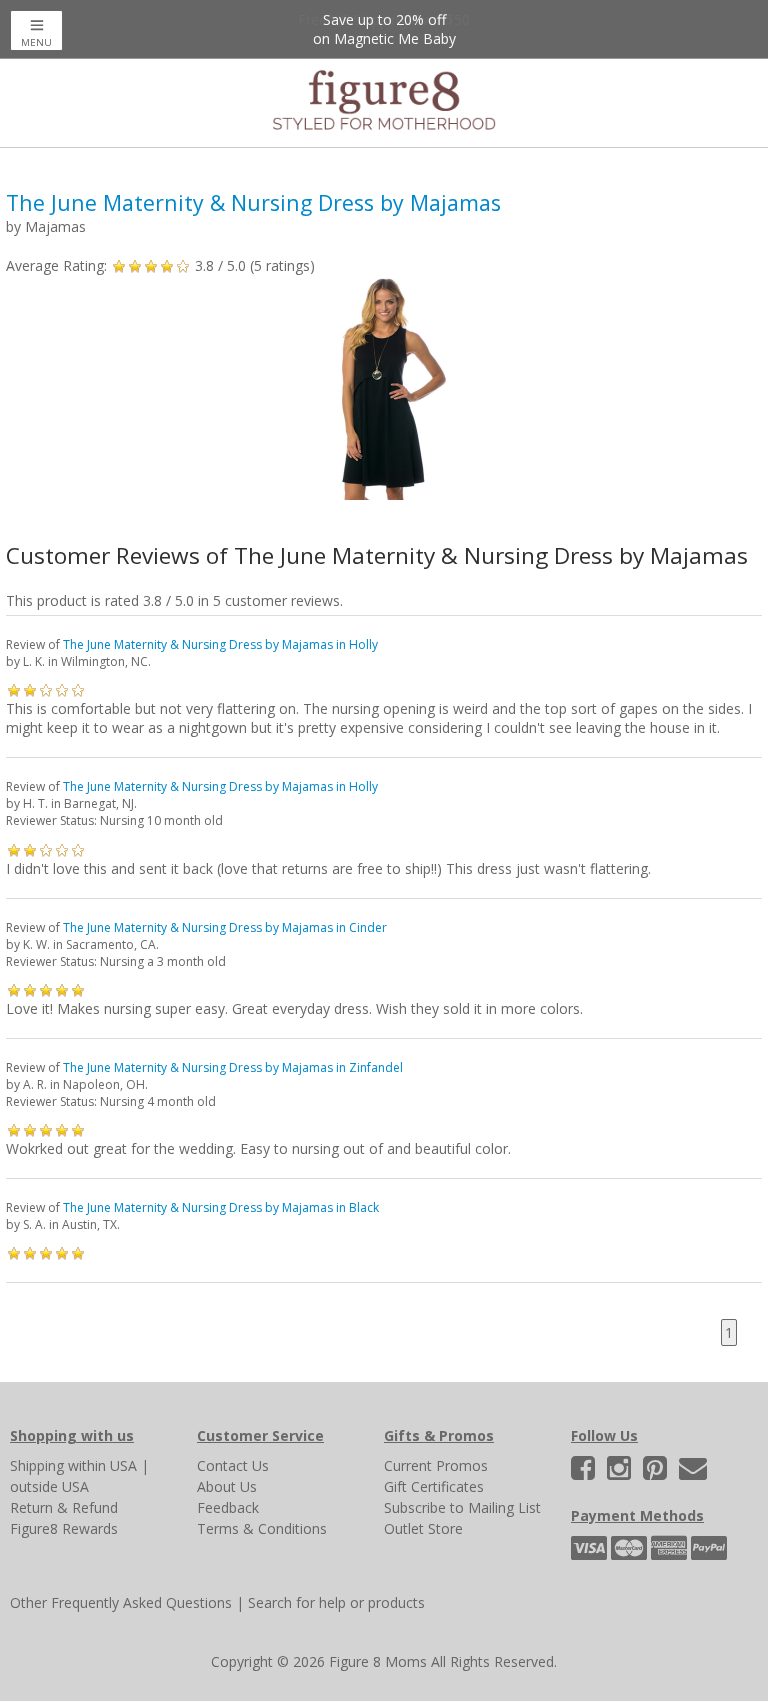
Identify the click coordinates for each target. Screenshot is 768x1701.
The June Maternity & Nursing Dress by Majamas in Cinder (225, 927)
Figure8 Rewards (64, 1528)
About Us (227, 1486)
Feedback (228, 1507)
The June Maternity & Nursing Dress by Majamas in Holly (220, 644)
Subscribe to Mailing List (462, 1507)
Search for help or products (336, 1602)
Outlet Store (423, 1528)
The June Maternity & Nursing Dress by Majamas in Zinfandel (233, 1067)
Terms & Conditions (262, 1528)
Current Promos (436, 1465)
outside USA (49, 1486)
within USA (102, 1465)
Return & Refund (64, 1507)
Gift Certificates (434, 1486)
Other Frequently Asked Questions (121, 1602)
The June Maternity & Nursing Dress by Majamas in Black (221, 1207)
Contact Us (233, 1465)
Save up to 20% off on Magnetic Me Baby (384, 29)
